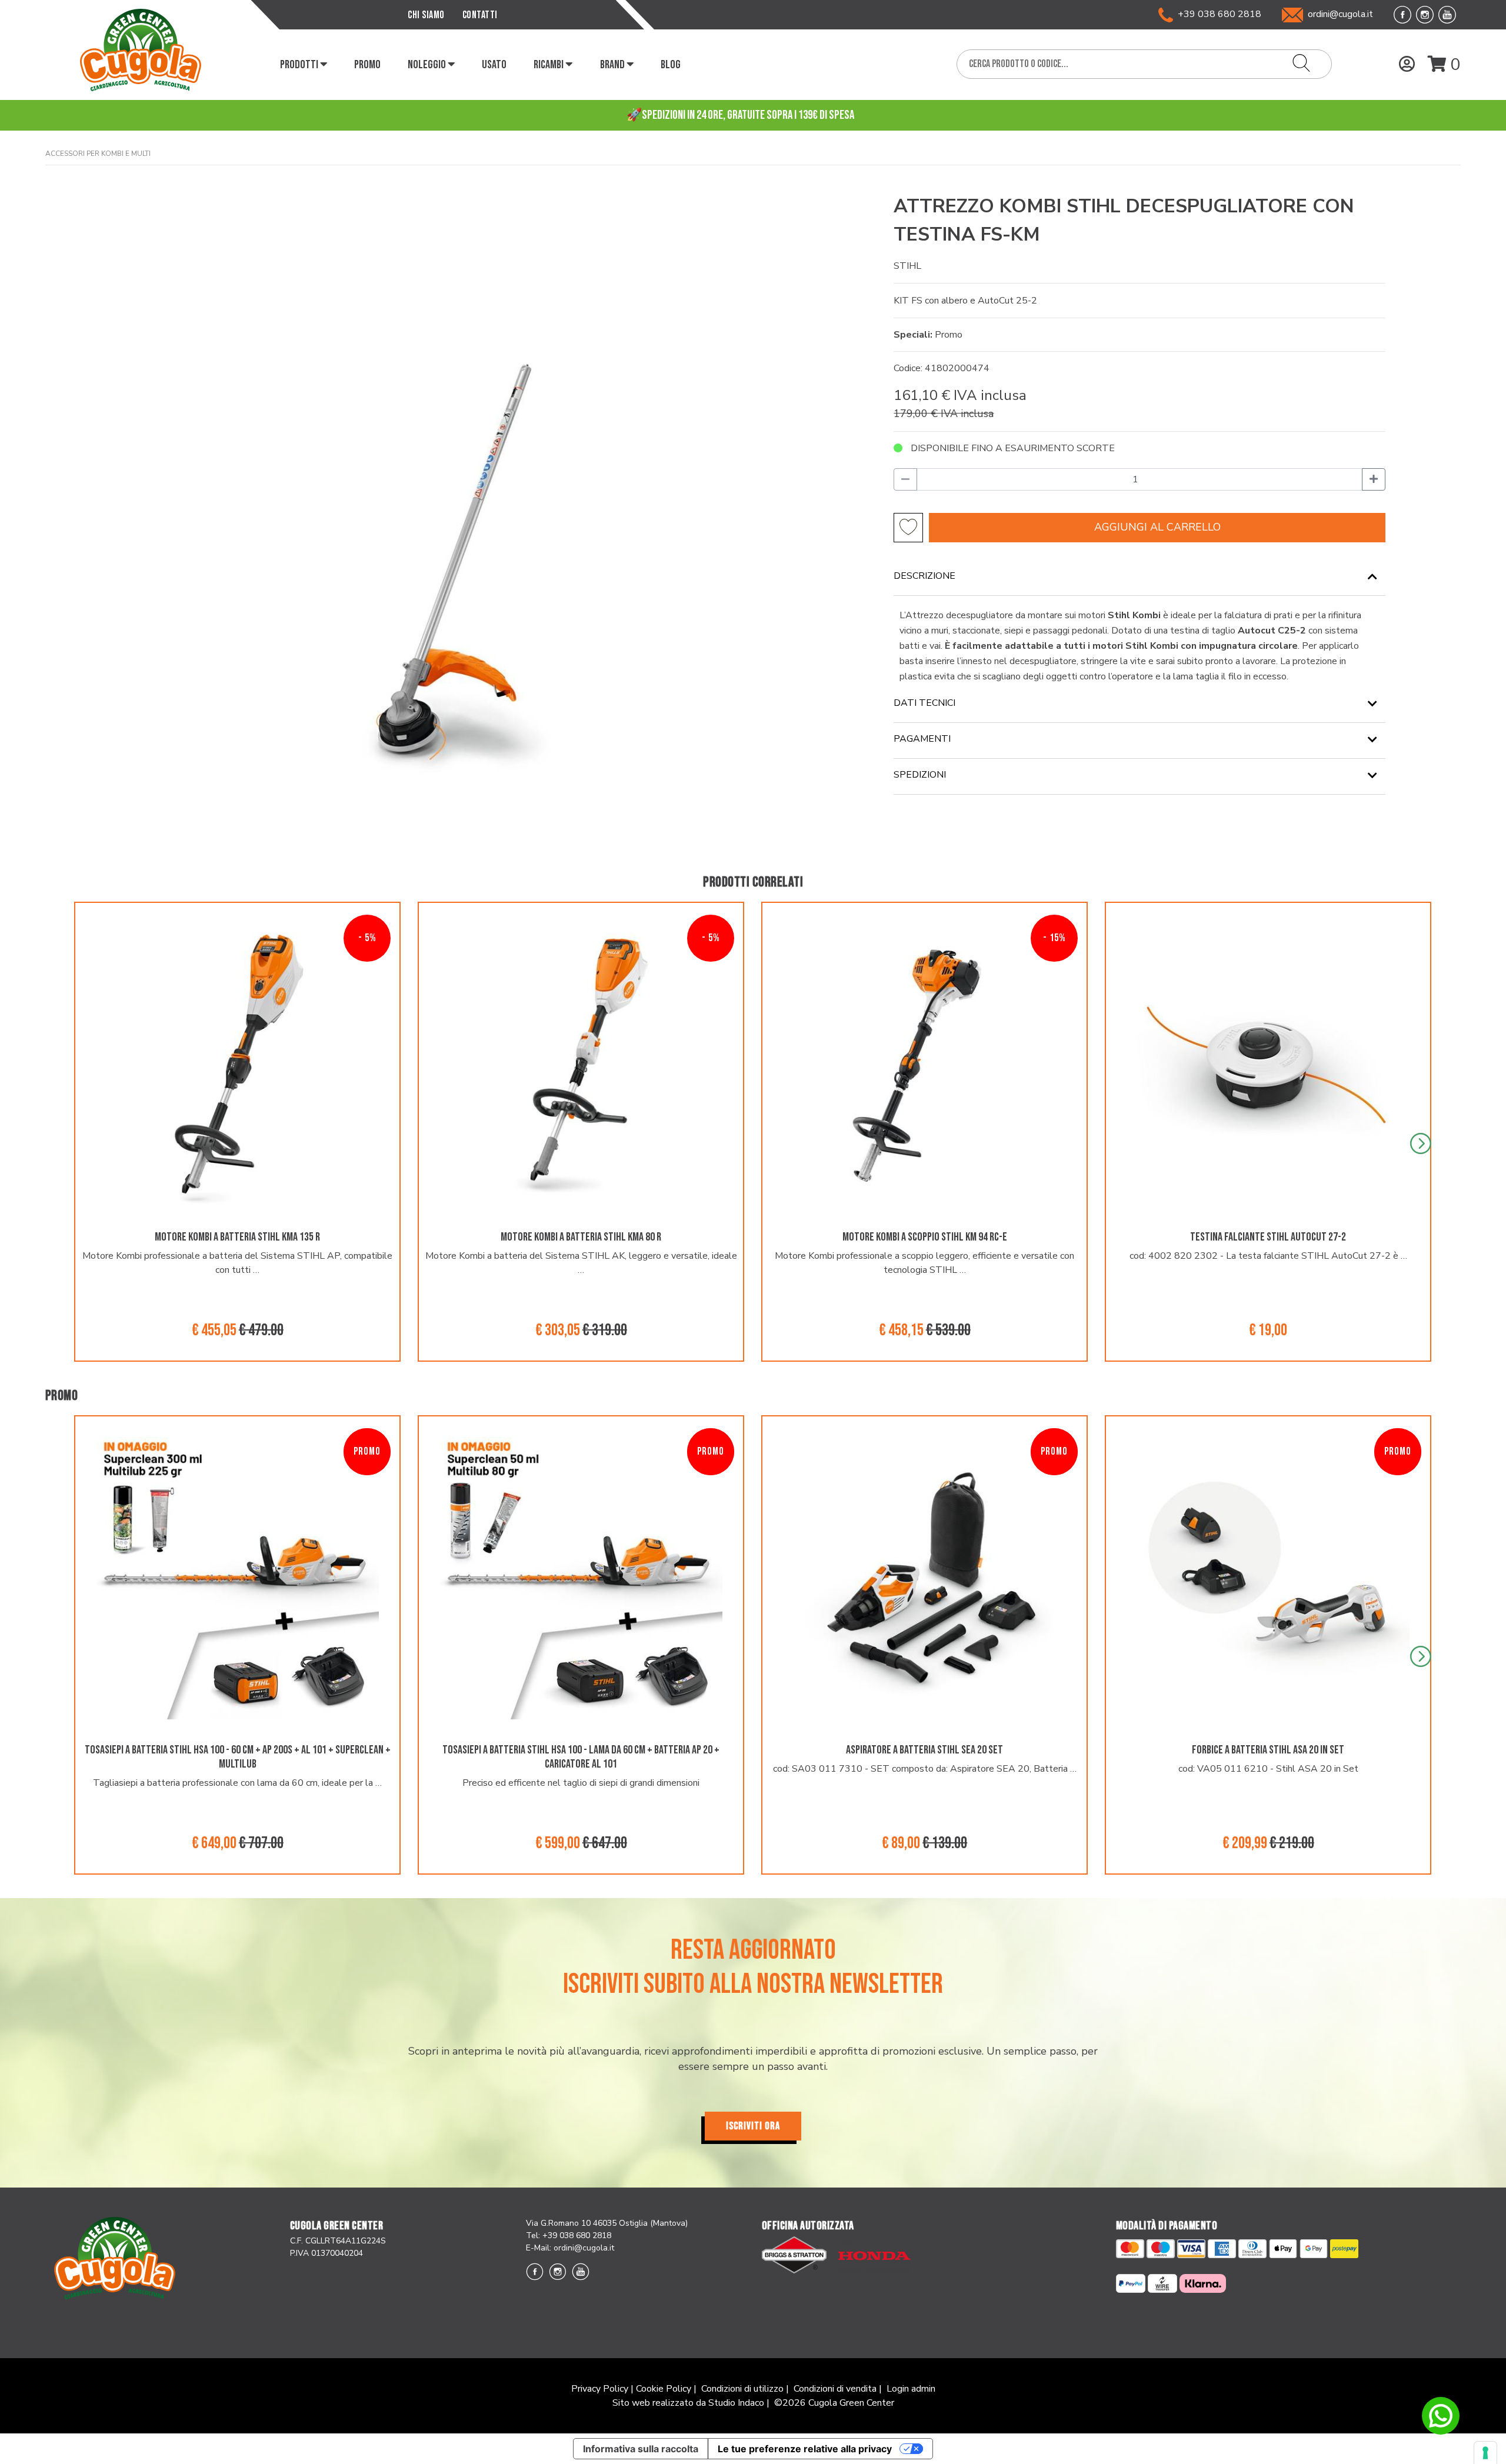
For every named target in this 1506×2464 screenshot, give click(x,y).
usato (494, 65)
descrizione (924, 576)
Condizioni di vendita (835, 2389)
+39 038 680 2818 (1217, 14)
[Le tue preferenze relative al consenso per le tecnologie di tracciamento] (1485, 2453)
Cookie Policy (664, 2389)
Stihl (907, 266)
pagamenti (922, 739)
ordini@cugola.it (1340, 14)
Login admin (911, 2389)
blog (671, 65)
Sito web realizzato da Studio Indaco (688, 2403)
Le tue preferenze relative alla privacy (805, 2449)
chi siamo (426, 15)
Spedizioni (920, 775)
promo (367, 65)
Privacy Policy (600, 2389)
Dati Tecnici (924, 703)
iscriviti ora (753, 2126)
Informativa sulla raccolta (641, 2449)
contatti (480, 15)
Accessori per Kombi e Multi (98, 154)
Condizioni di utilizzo (742, 2389)
